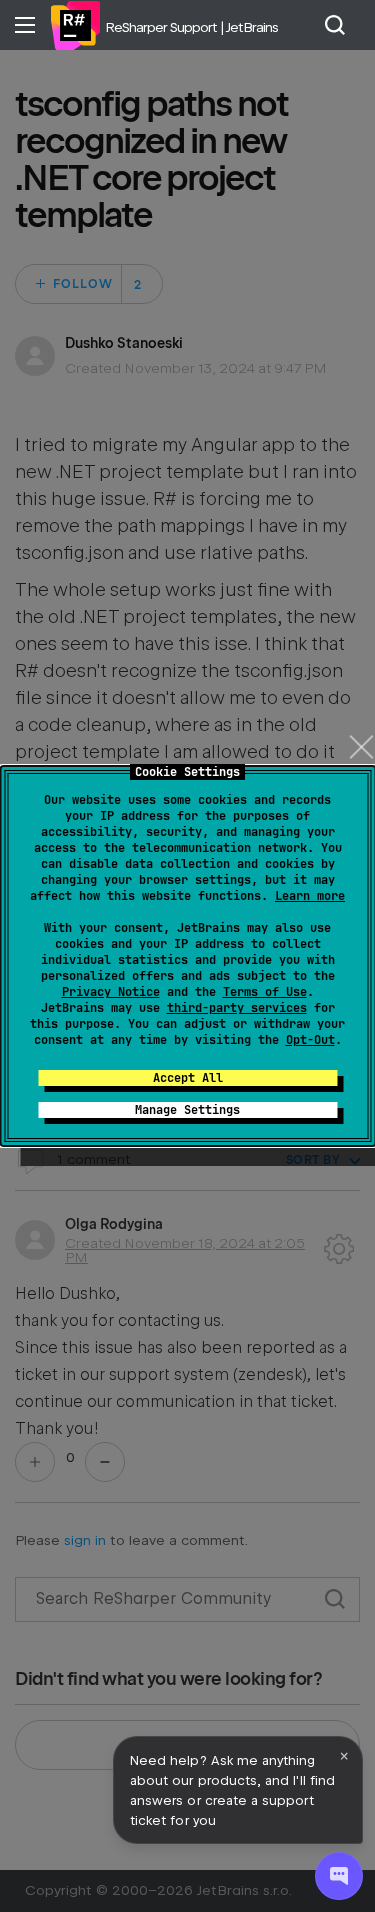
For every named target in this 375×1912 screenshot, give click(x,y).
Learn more (310, 896)
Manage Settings (187, 1110)
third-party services (237, 1008)
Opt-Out (310, 1040)
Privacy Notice (111, 992)
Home (75, 25)
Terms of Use (265, 992)
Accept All (188, 1078)
